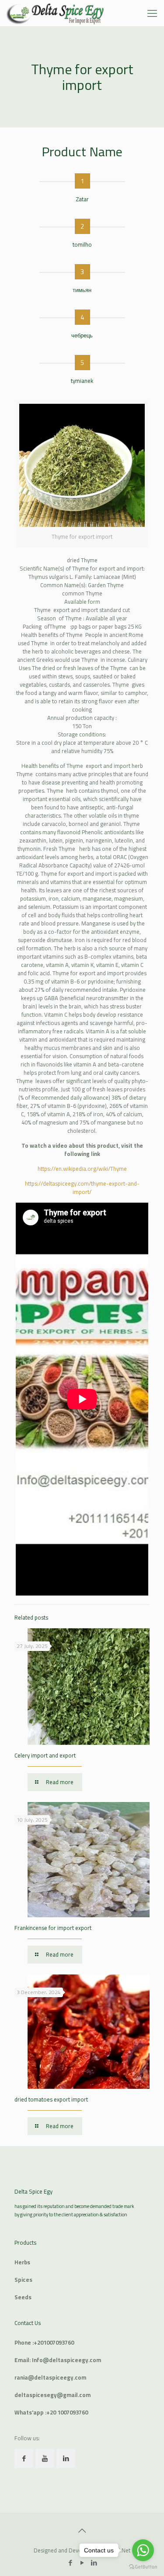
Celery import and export (45, 1755)
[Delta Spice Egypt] (56, 13)
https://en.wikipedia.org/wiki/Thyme (82, 1169)
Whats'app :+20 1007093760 (51, 2412)
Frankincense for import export (53, 1928)
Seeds (23, 2297)
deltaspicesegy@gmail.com (52, 2395)
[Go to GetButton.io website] (143, 2567)
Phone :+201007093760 (44, 2342)
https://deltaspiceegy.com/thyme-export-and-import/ (82, 1188)
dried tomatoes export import (51, 2099)
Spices (23, 2280)
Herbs (22, 2262)
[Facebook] (70, 2563)
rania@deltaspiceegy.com (50, 2377)
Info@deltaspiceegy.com (66, 2360)
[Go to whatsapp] (143, 2550)
